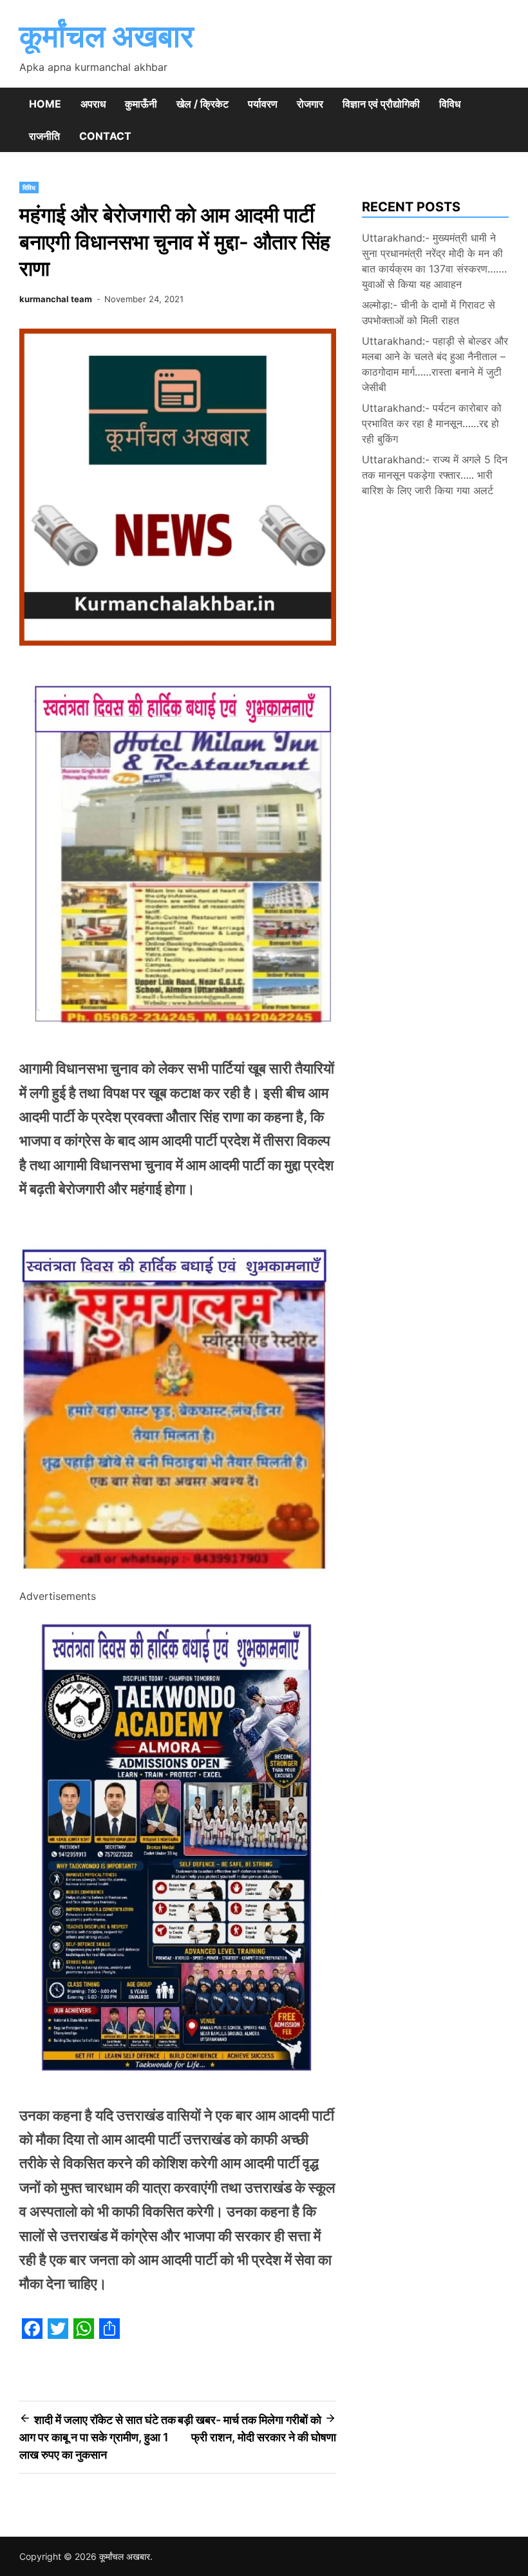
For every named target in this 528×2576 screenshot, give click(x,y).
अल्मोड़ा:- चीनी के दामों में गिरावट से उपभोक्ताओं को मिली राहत (429, 312)
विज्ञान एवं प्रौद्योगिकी (381, 104)
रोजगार (310, 104)
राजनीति (44, 136)
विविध (450, 104)
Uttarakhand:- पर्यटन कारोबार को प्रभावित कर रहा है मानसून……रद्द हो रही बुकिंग (432, 423)
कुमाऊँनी (141, 104)
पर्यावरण (263, 104)
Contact (105, 136)
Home (45, 104)
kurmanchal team (56, 299)
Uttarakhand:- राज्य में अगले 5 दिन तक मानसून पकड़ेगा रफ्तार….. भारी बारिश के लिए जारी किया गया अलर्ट (435, 475)
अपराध (93, 104)
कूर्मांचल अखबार (107, 36)
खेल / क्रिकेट (203, 104)
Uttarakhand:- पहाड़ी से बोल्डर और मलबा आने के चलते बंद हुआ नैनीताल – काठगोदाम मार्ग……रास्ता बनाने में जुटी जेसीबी (435, 364)
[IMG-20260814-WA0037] (178, 1579)
